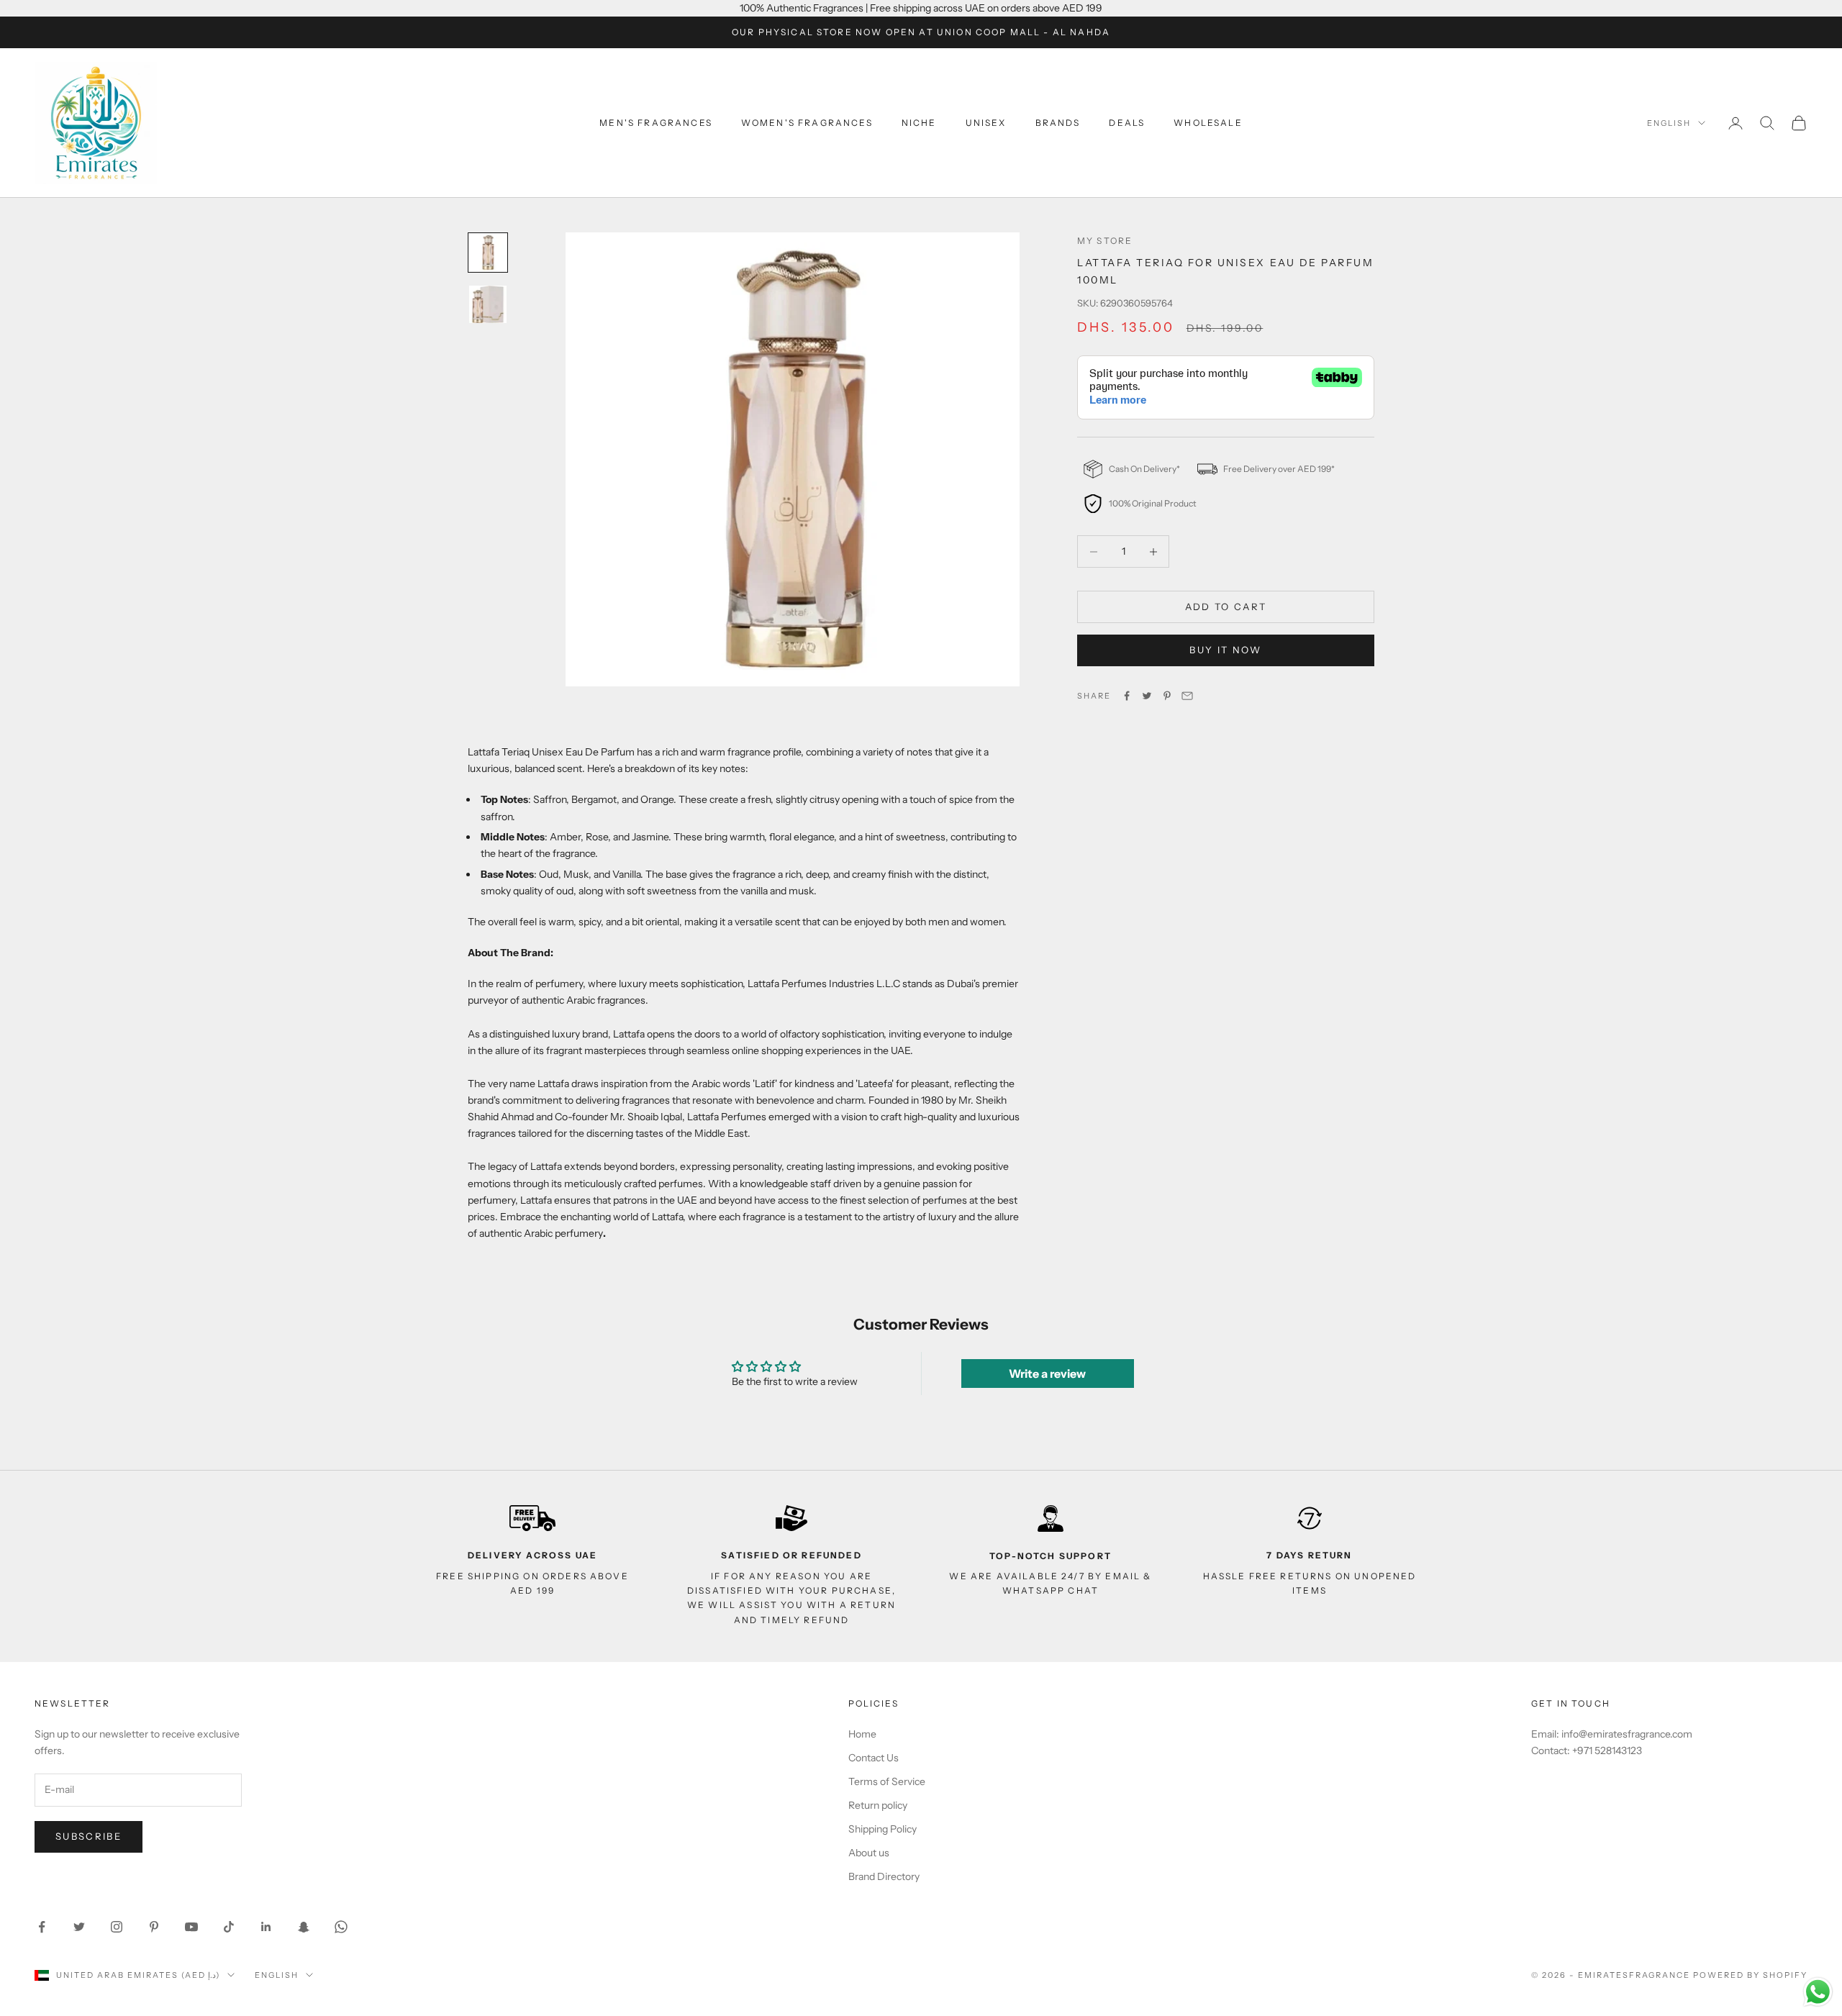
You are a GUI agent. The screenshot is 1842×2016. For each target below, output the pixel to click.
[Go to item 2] (488, 304)
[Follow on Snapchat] (304, 1927)
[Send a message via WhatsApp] (1818, 1992)
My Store (1105, 241)
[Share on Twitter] (1147, 696)
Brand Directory (884, 1876)
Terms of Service (887, 1781)
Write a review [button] (1047, 1373)
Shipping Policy (883, 1829)
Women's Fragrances (807, 123)
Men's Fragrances (656, 123)
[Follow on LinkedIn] (266, 1927)
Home (862, 1734)
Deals (1127, 123)
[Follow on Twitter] (79, 1927)
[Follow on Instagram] (117, 1927)
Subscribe (89, 1836)
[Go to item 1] (488, 253)
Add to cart (1226, 607)
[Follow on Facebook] (42, 1927)
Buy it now (1225, 650)
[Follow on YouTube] (191, 1927)
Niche (919, 123)
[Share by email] (1187, 696)
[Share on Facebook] (1127, 696)
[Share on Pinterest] (1167, 696)
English (1669, 123)
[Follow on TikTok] (229, 1927)
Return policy (878, 1805)
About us (869, 1853)
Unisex (986, 123)
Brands (1058, 123)
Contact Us (874, 1758)
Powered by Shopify (1750, 1975)
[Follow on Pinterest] (154, 1927)
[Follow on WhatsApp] (341, 1927)
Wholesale (1208, 123)
